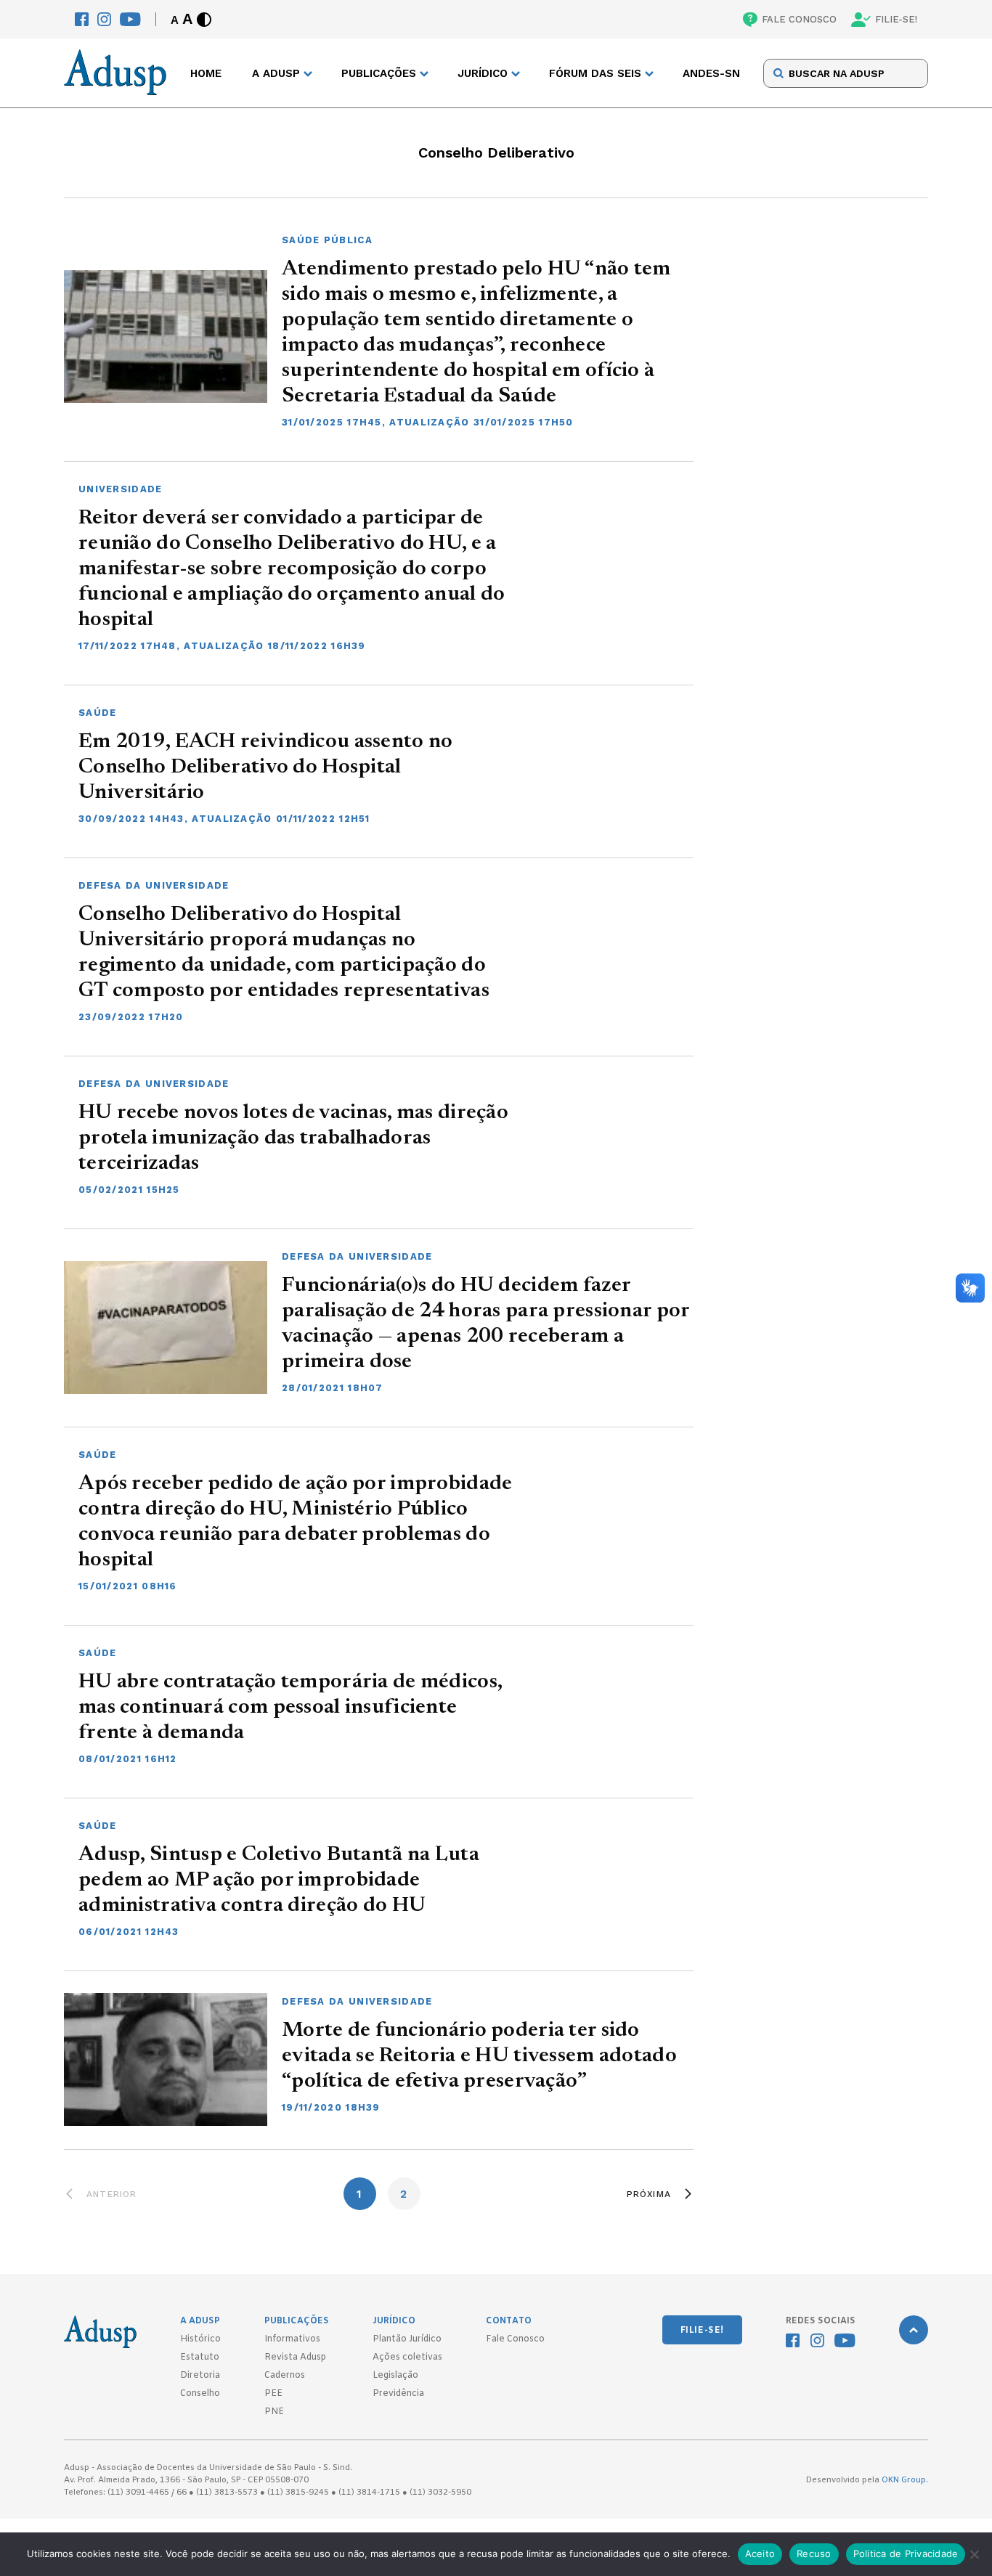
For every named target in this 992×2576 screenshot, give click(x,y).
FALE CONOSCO (799, 19)
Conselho (200, 2394)
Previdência (398, 2394)
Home (206, 73)
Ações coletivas (407, 2357)
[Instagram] (104, 19)
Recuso (814, 2553)
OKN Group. (905, 2480)
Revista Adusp (295, 2357)
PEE (273, 2394)
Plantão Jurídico (407, 2339)
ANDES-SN (711, 73)
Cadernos (285, 2376)
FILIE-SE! (896, 19)
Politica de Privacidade (906, 2553)
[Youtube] (130, 19)
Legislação (395, 2376)
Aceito (760, 2553)
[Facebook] (82, 19)
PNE (274, 2412)
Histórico (200, 2339)
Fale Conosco (515, 2339)
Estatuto (200, 2357)
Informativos (292, 2339)
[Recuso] (974, 2554)
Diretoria (200, 2376)
